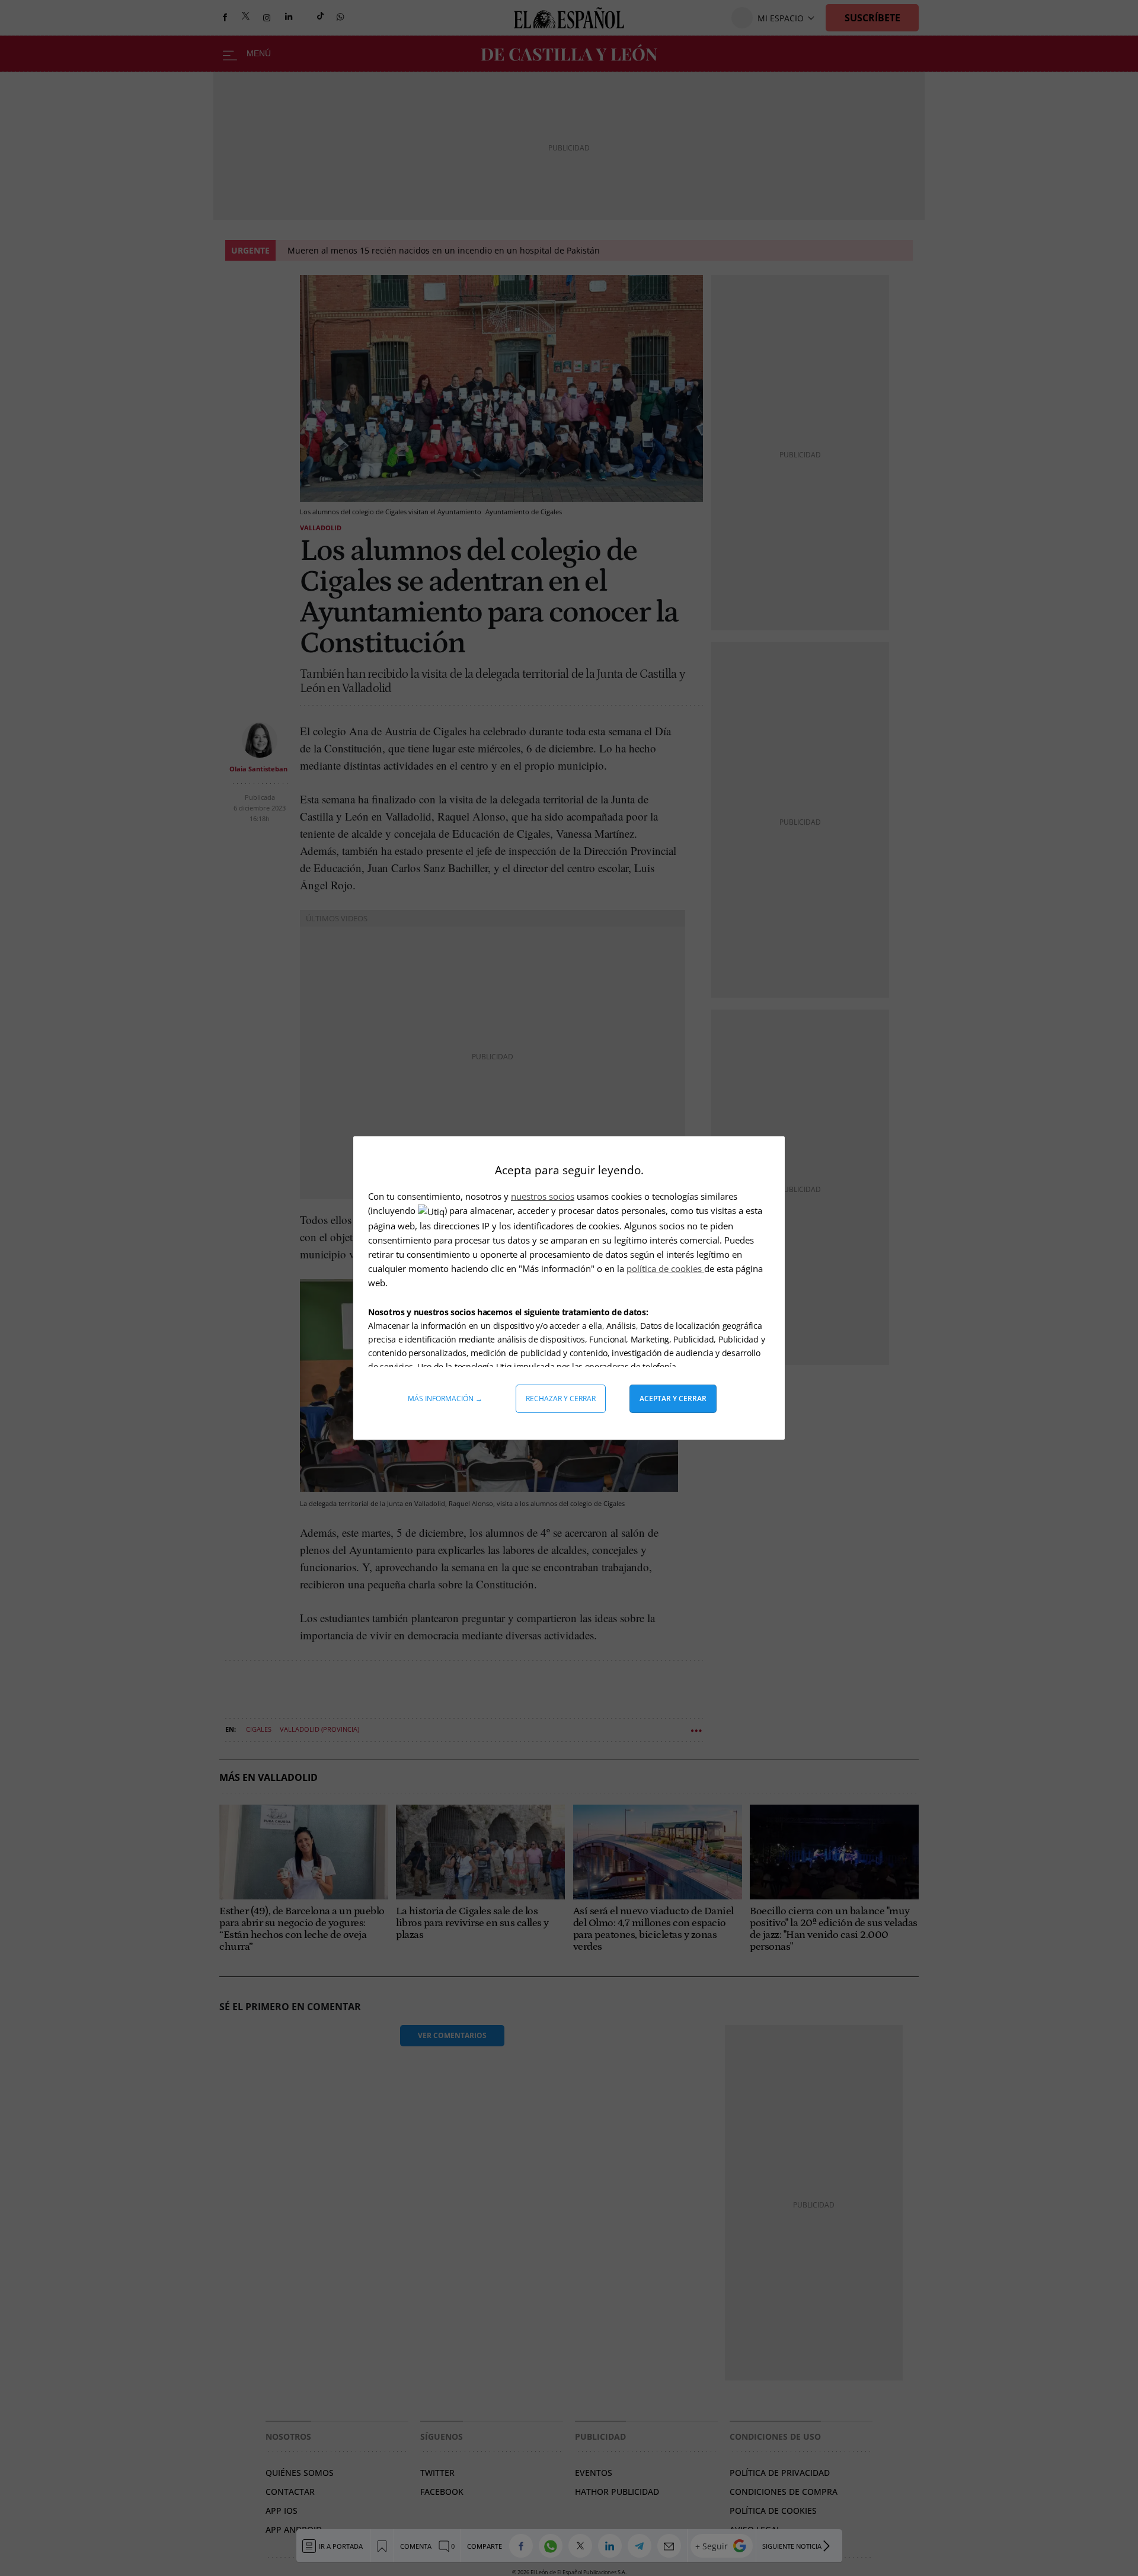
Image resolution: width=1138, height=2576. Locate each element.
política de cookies (665, 1268)
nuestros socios (543, 1196)
